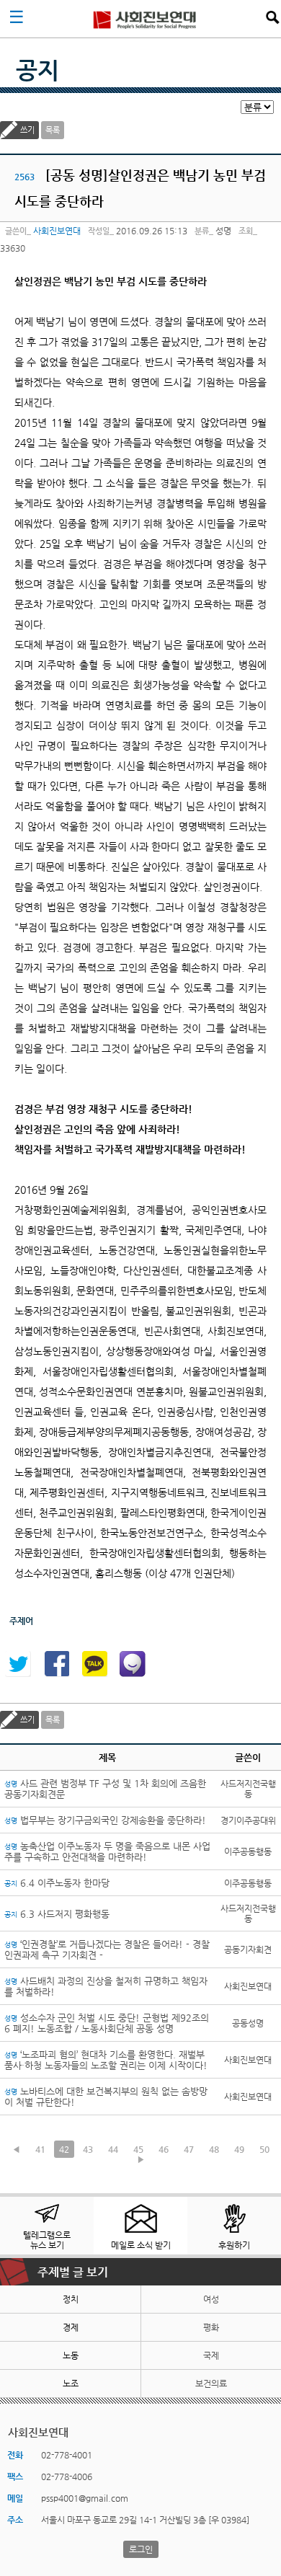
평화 (211, 2327)
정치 (71, 2299)
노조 (71, 2384)
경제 (71, 2327)
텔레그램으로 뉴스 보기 (47, 2240)
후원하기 (234, 2245)
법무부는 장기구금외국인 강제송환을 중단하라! (105, 1820)
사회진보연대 (145, 19)
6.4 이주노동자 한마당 (57, 1883)
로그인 (141, 2549)
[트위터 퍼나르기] (18, 1664)
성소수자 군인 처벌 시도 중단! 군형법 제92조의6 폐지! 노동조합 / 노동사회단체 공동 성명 (107, 2023)
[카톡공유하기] (94, 1664)
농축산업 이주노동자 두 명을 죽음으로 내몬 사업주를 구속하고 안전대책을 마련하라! (107, 1851)
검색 (272, 17)
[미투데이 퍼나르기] (133, 1664)
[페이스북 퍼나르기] (56, 1664)
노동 (71, 2355)
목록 (53, 130)
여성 (211, 2299)
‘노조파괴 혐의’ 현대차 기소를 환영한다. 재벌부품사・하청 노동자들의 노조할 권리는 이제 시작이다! (106, 2060)
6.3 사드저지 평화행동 (57, 1914)
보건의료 (211, 2384)
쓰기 (27, 130)
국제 (211, 2355)
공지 (37, 70)
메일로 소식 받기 (141, 2245)
